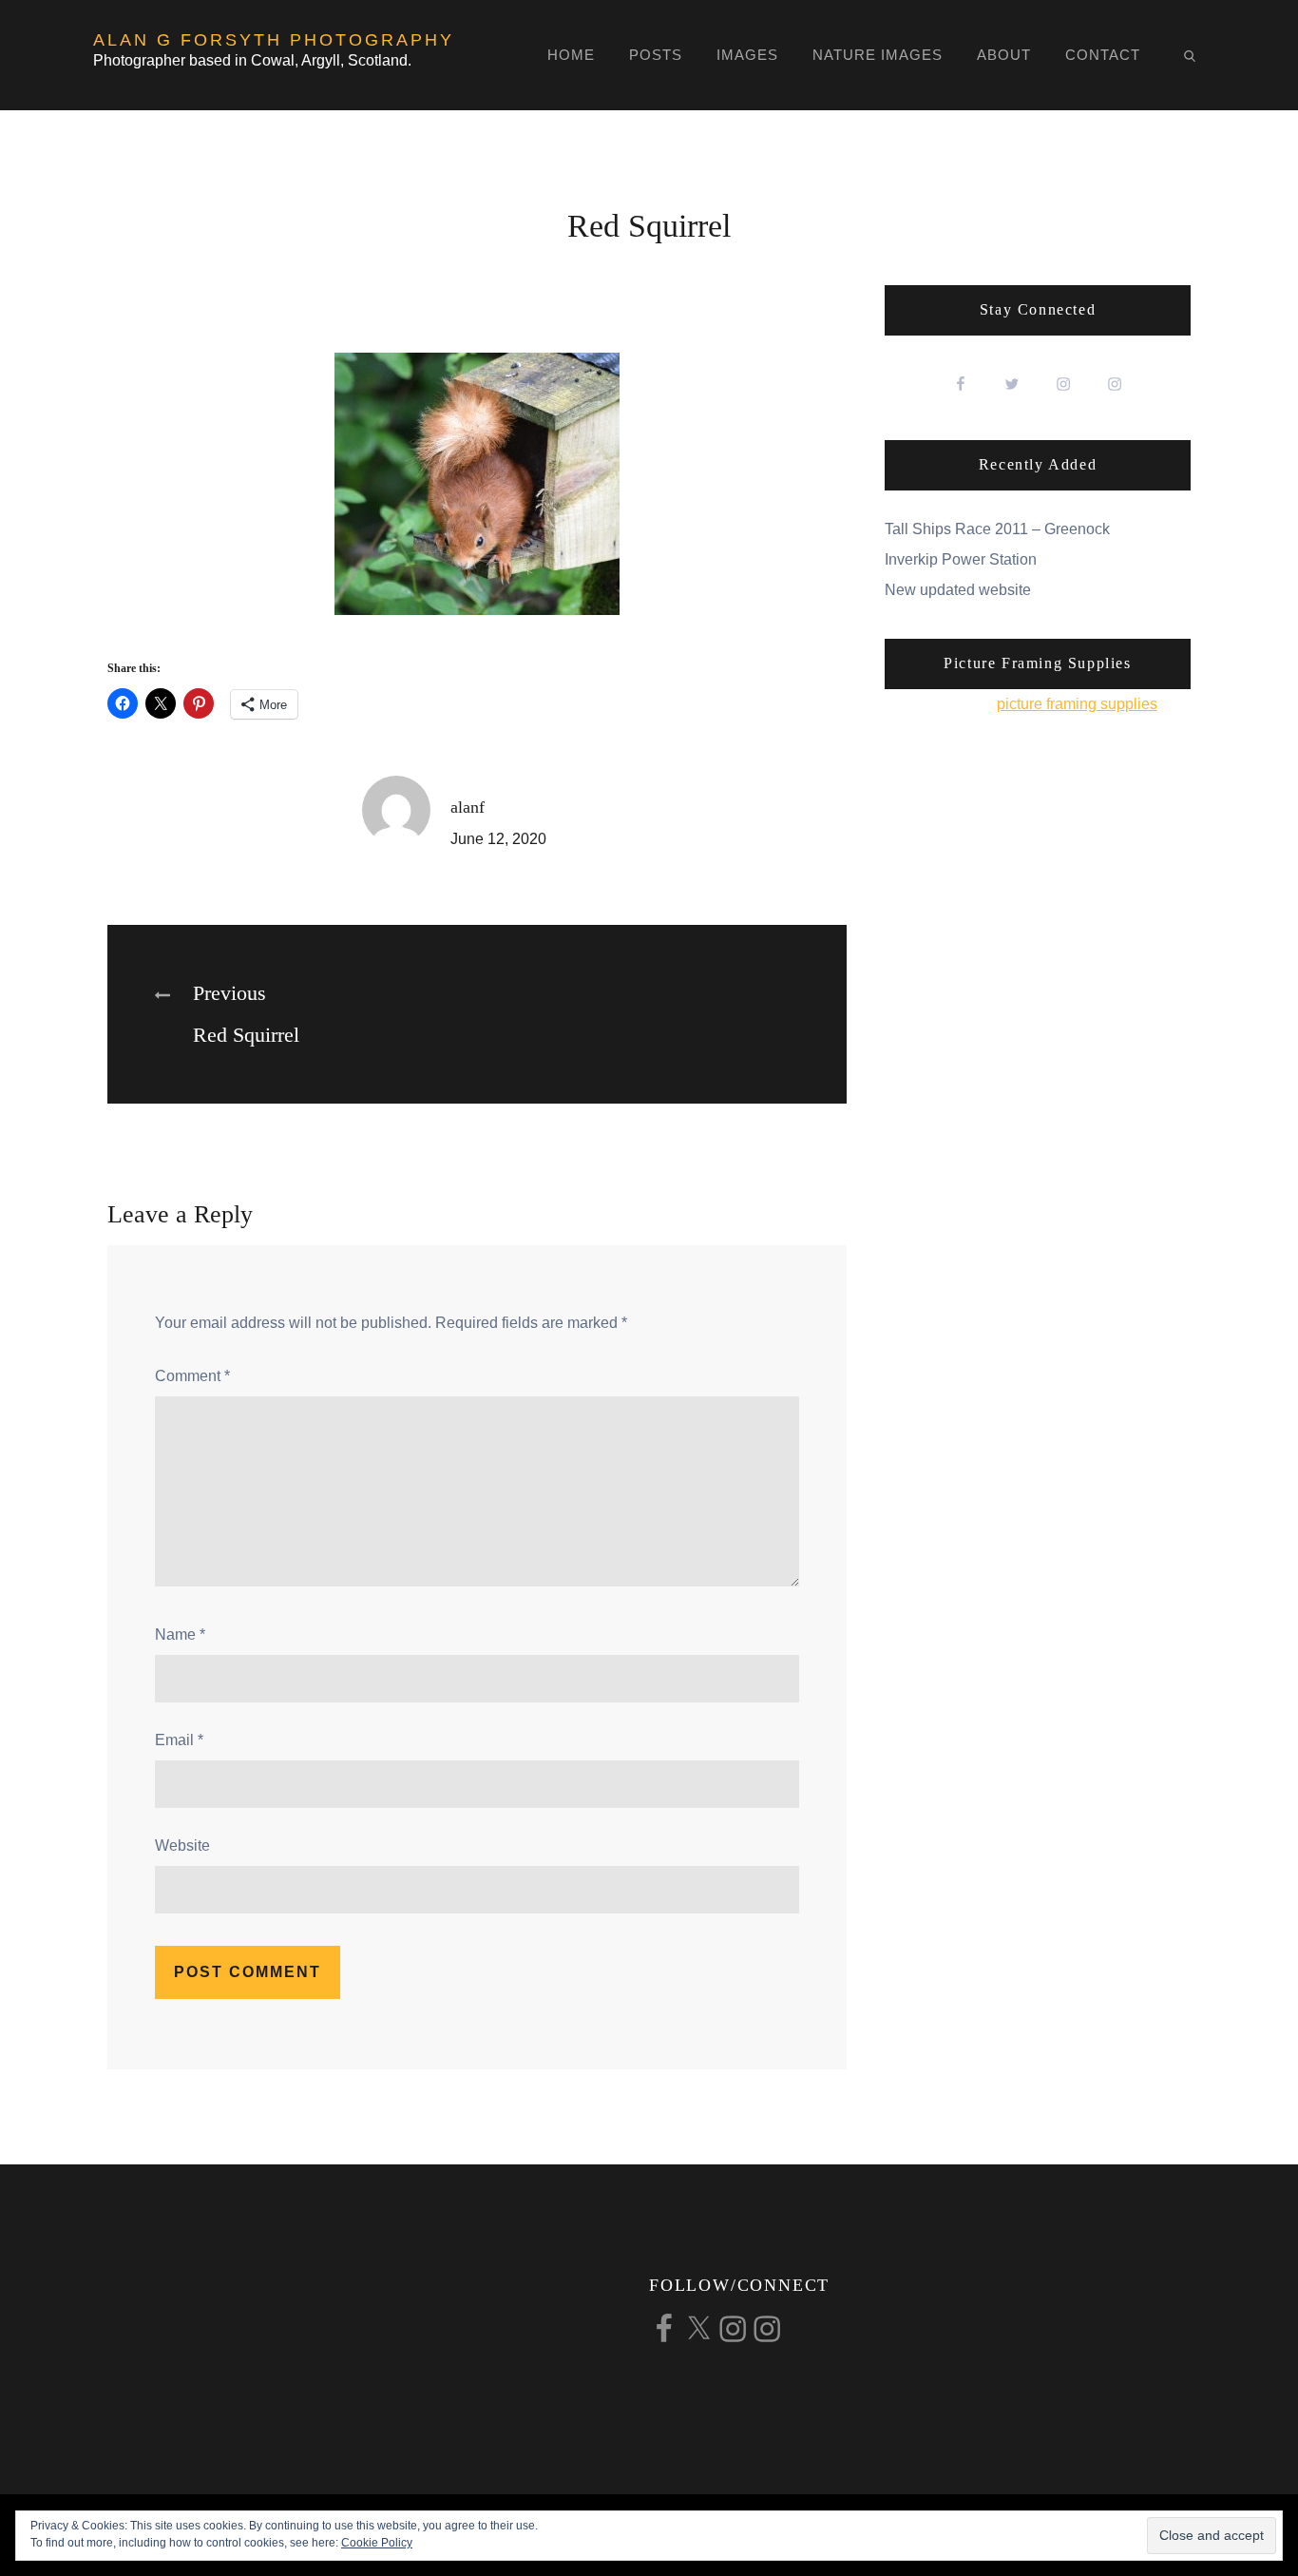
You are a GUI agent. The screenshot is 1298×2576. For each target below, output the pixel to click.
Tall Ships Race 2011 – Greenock (997, 529)
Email (179, 1740)
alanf (468, 807)
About (1004, 55)
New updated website (958, 590)
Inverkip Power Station (961, 559)
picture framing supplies (1077, 704)
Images (747, 55)
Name (180, 1634)
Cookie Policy (377, 2543)
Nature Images (878, 55)
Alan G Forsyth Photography (274, 40)
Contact (1103, 55)
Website (182, 1845)
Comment (192, 1376)
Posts (656, 55)
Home (571, 55)
